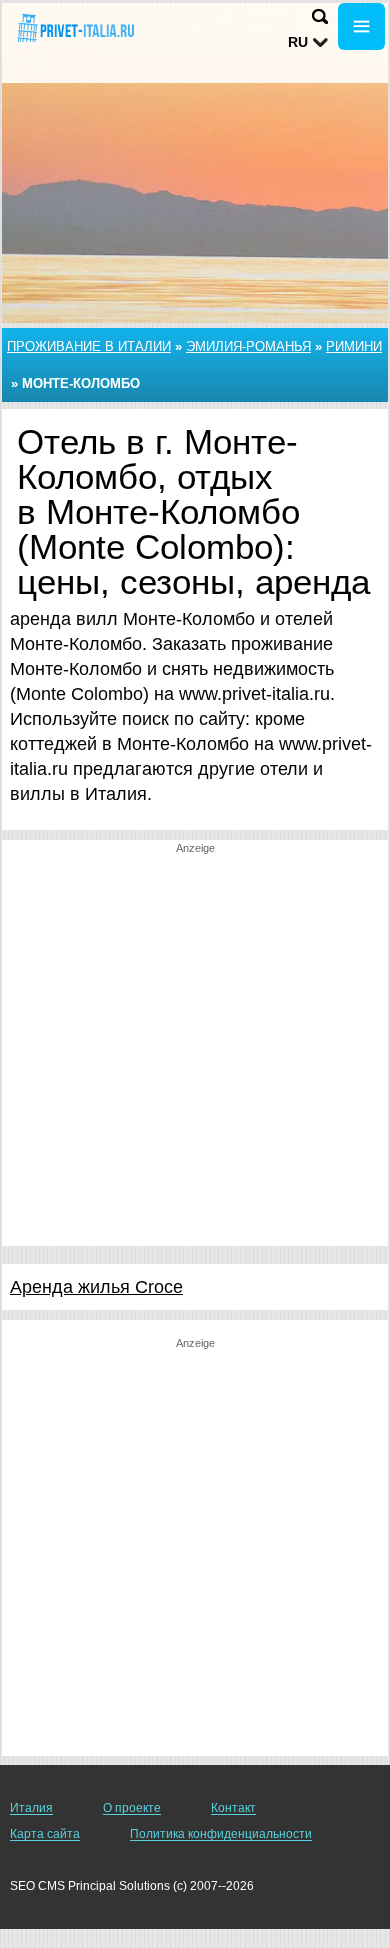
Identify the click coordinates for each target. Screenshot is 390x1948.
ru (298, 42)
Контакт (233, 1808)
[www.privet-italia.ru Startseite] (75, 28)
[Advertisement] (195, 1051)
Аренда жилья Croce (96, 1287)
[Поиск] (320, 16)
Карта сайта (45, 1834)
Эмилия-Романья (248, 346)
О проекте (132, 1808)
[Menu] (361, 26)
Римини (354, 346)
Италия (31, 1808)
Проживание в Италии (89, 346)
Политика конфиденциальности (221, 1834)
